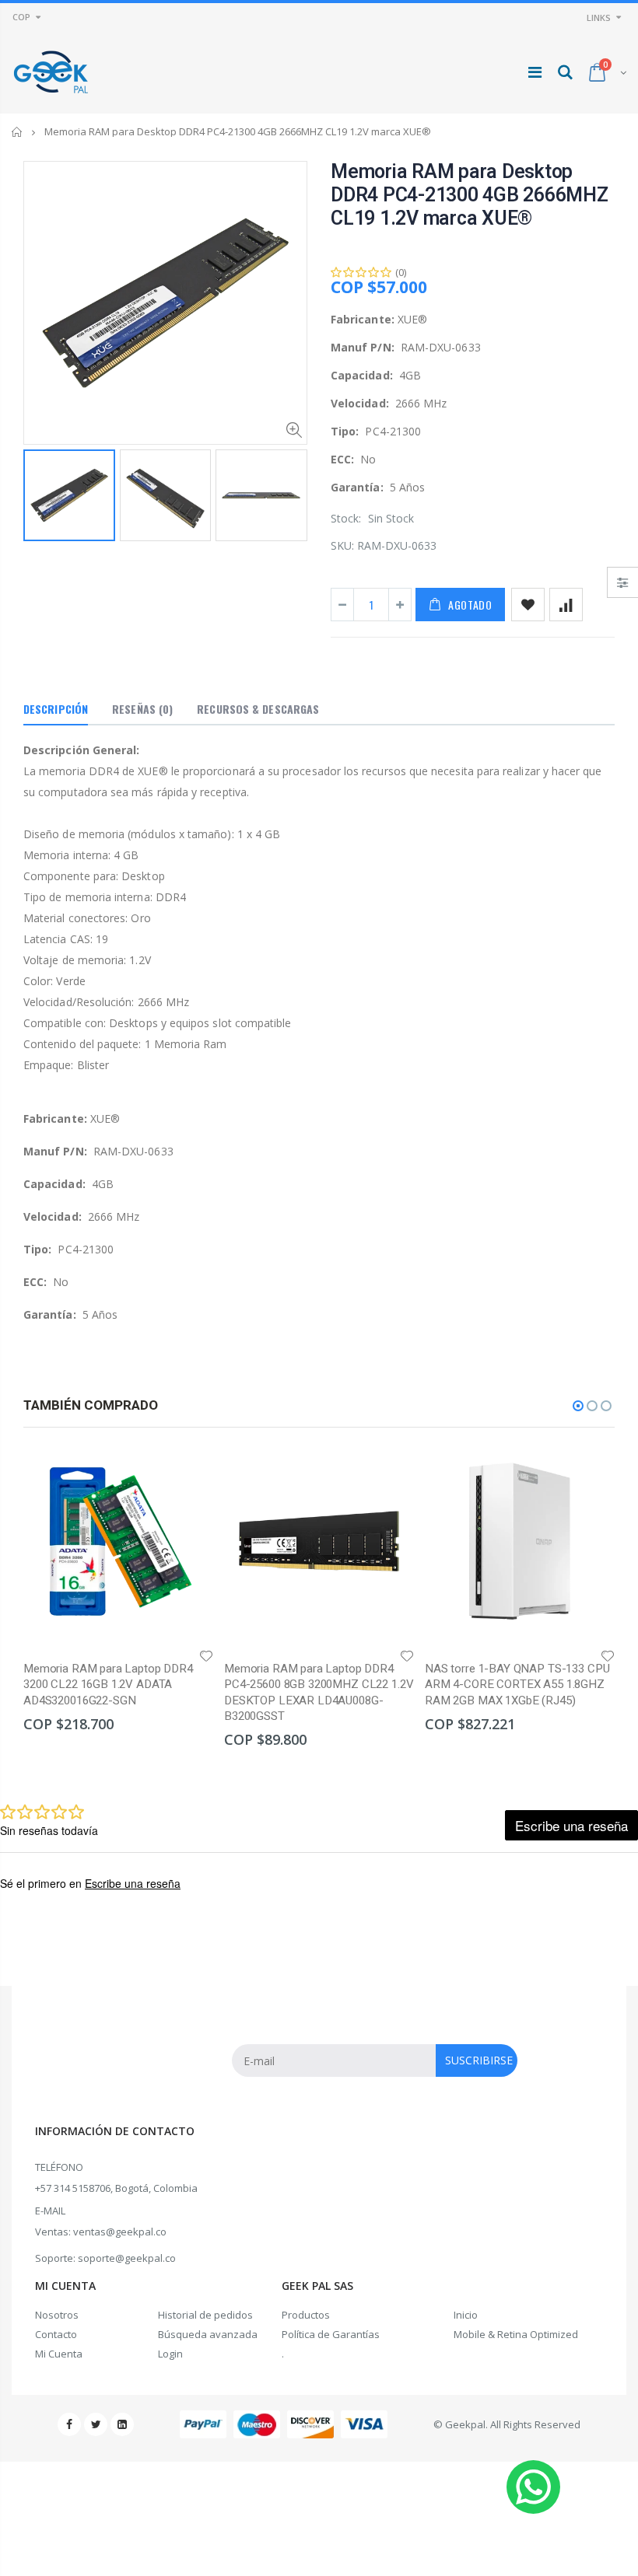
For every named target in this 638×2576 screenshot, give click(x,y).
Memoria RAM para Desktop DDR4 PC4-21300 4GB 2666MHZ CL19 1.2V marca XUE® (470, 196)
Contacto (56, 2334)
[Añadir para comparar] (566, 605)
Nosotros (57, 2315)
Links (599, 17)
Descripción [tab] (56, 709)
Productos (306, 2315)
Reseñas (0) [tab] (142, 709)
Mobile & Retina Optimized (516, 2334)
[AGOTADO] (188, 1472)
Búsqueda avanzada (208, 2334)
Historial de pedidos (205, 2315)
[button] (578, 1406)
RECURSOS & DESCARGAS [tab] (258, 709)
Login (170, 2354)
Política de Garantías (331, 2334)
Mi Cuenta (59, 2354)
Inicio (18, 132)
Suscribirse (479, 2060)
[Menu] (535, 72)
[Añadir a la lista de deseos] (528, 605)
